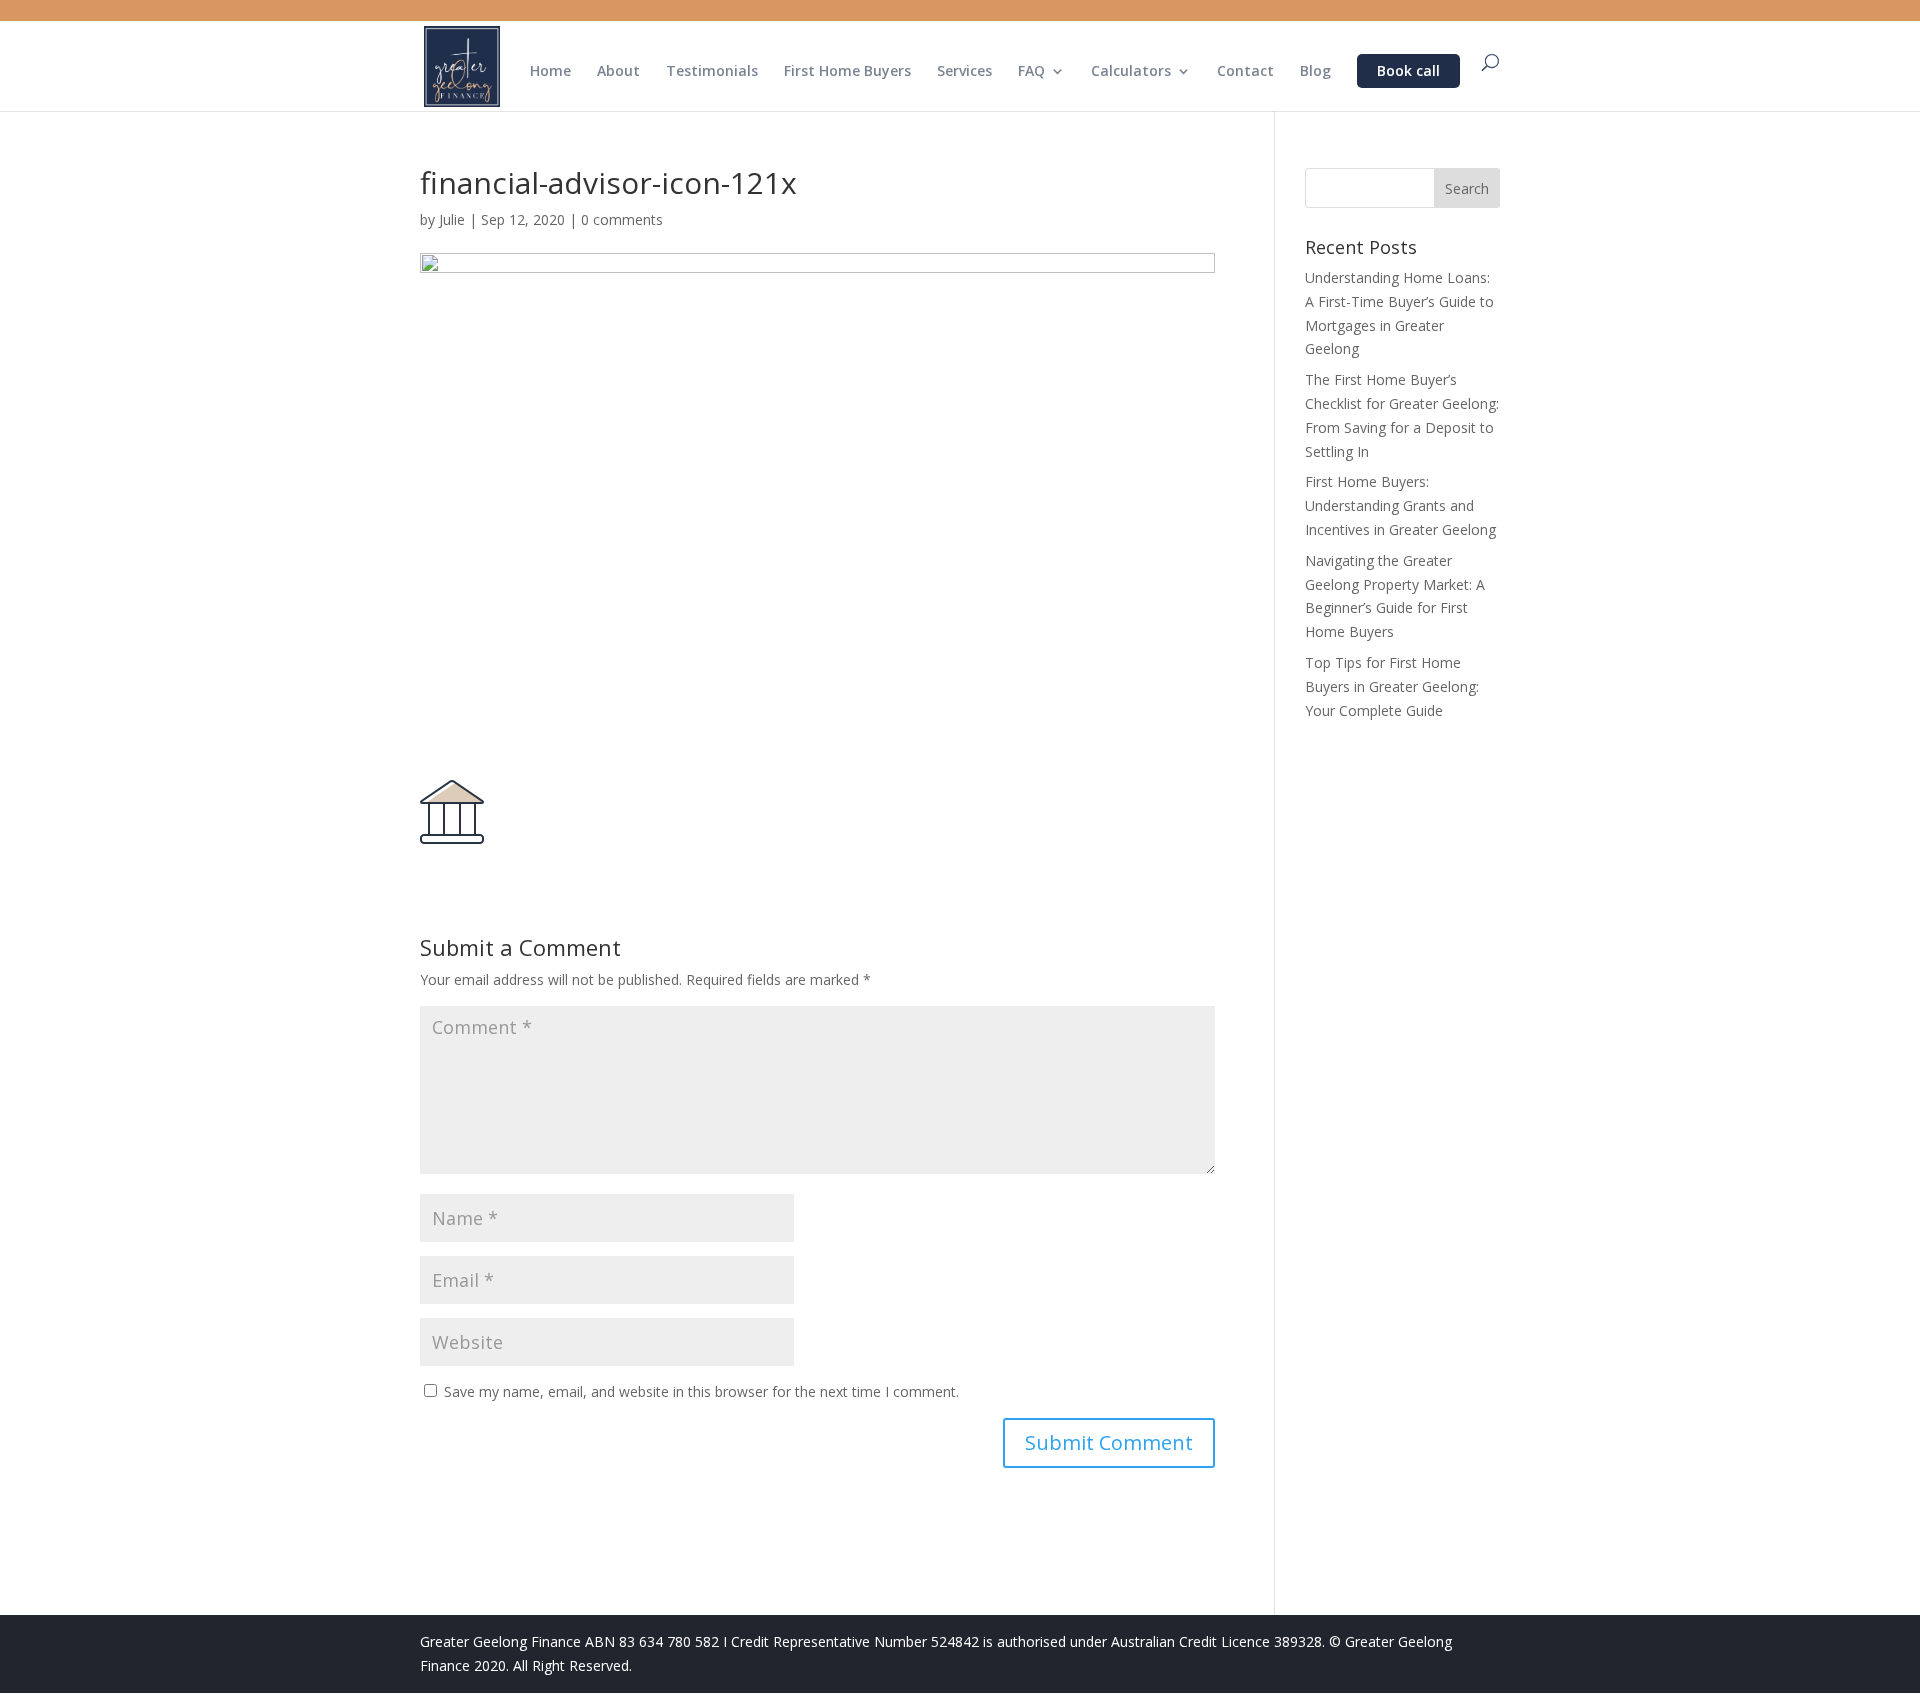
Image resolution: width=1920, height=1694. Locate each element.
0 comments (622, 219)
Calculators (1131, 72)
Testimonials (712, 72)
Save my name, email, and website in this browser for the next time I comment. (701, 1391)
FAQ (1031, 72)
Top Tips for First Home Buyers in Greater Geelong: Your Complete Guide (1392, 686)
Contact (1245, 72)
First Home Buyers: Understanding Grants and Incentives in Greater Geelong (1400, 505)
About (618, 72)
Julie (452, 219)
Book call (1408, 70)
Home (550, 72)
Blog (1315, 72)
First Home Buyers (847, 72)
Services (964, 72)
